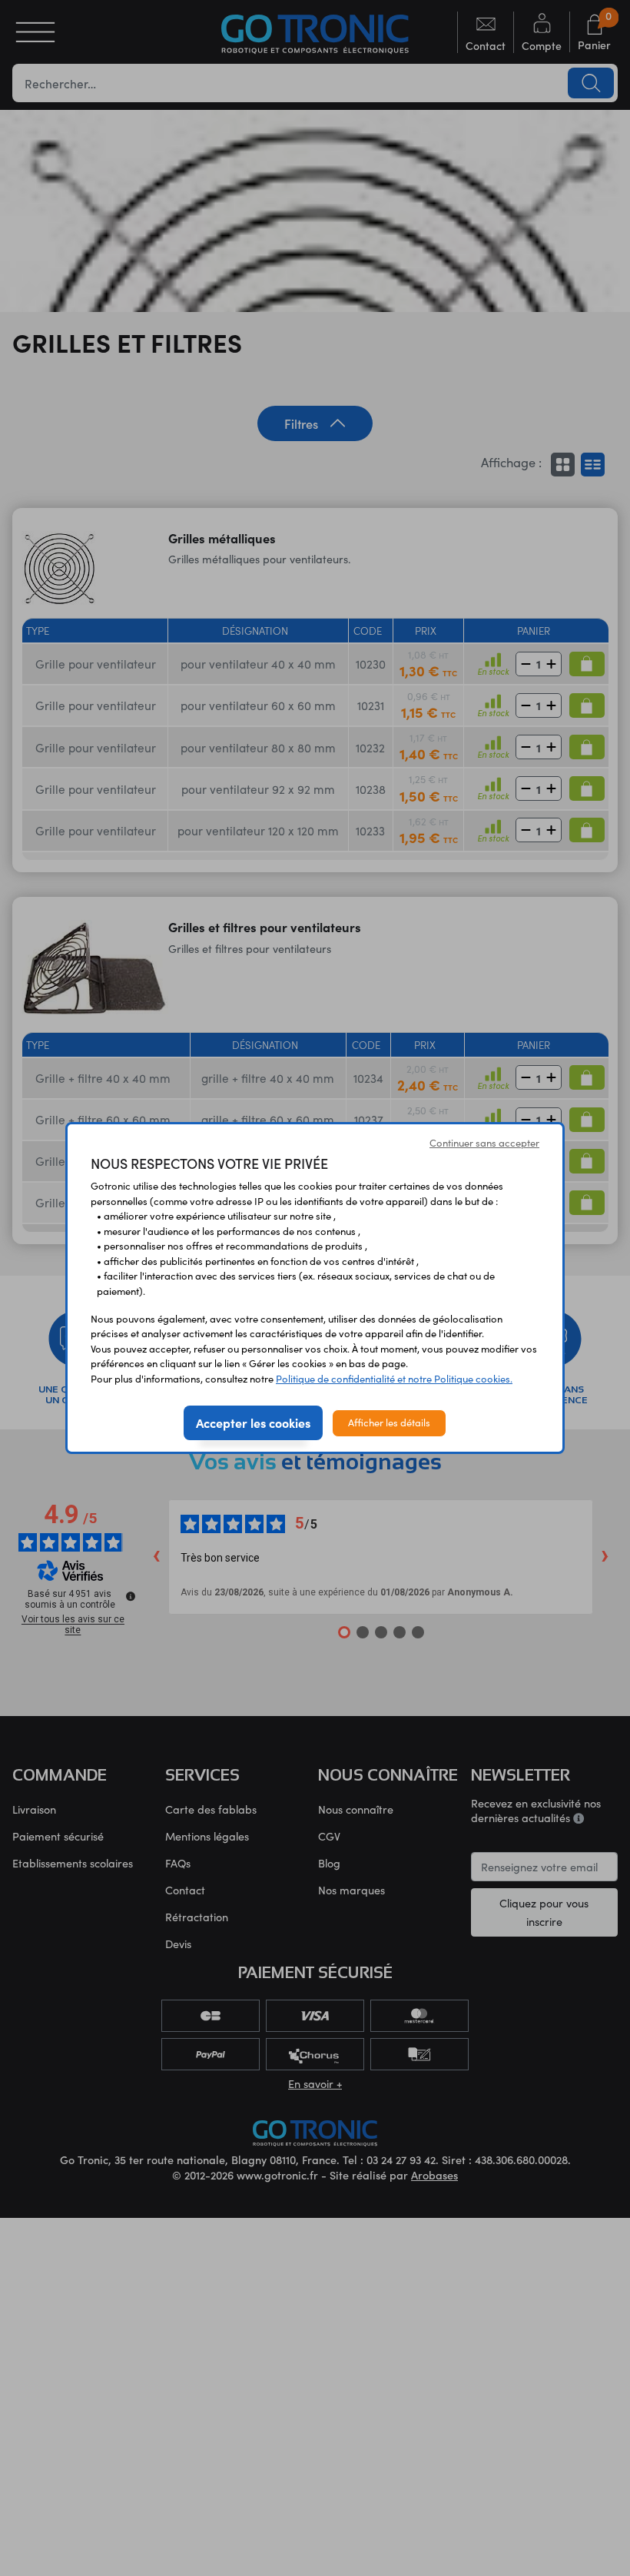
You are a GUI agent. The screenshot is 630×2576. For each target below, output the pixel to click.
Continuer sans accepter (484, 1143)
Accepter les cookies (253, 1422)
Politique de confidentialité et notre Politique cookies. (394, 1379)
